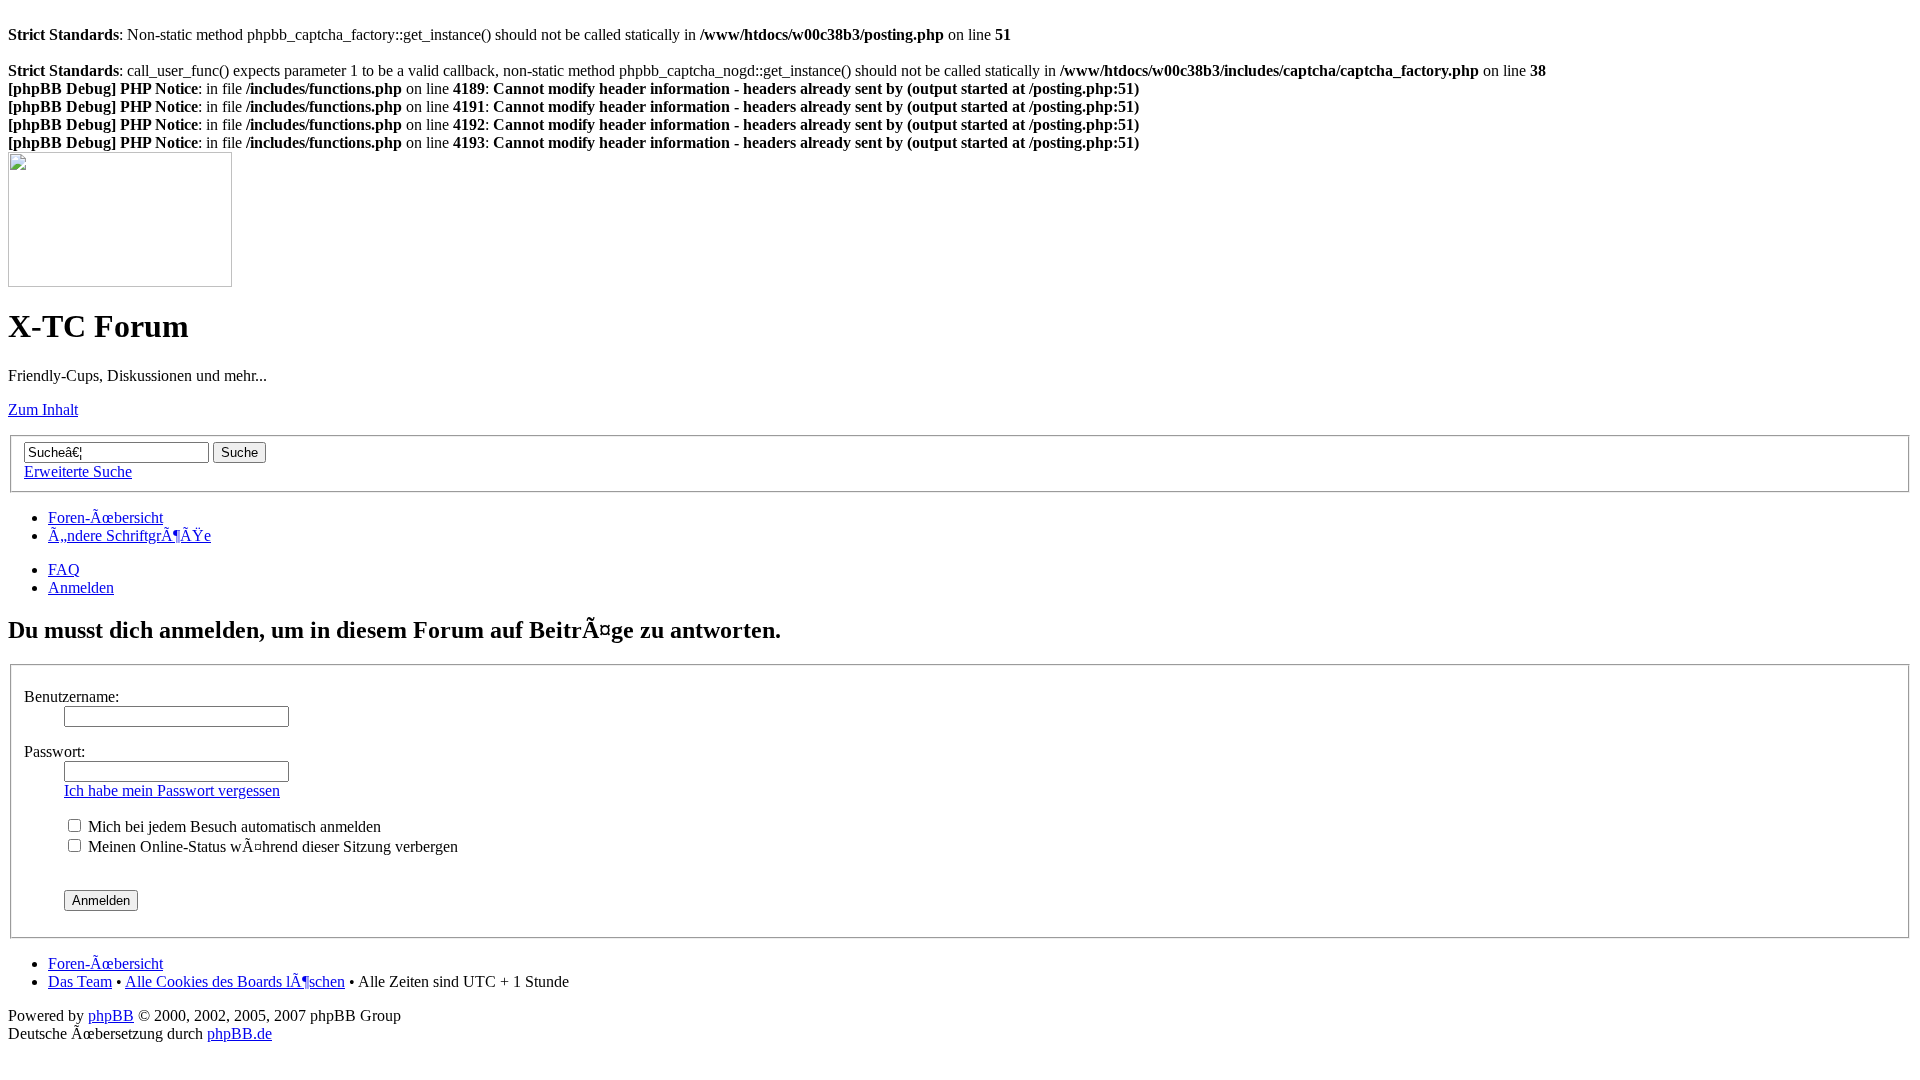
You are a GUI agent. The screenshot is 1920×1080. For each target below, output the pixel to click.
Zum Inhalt (43, 409)
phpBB (111, 1015)
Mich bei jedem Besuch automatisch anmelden (232, 826)
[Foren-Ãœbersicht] (120, 281)
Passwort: (54, 751)
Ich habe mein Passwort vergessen (172, 790)
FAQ (64, 569)
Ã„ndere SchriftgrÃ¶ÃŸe (129, 535)
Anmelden (81, 587)
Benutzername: (71, 696)
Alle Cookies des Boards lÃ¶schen (235, 981)
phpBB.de (239, 1033)
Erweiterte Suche (78, 471)
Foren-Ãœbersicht (105, 517)
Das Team (80, 981)
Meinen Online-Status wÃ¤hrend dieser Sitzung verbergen (271, 846)
